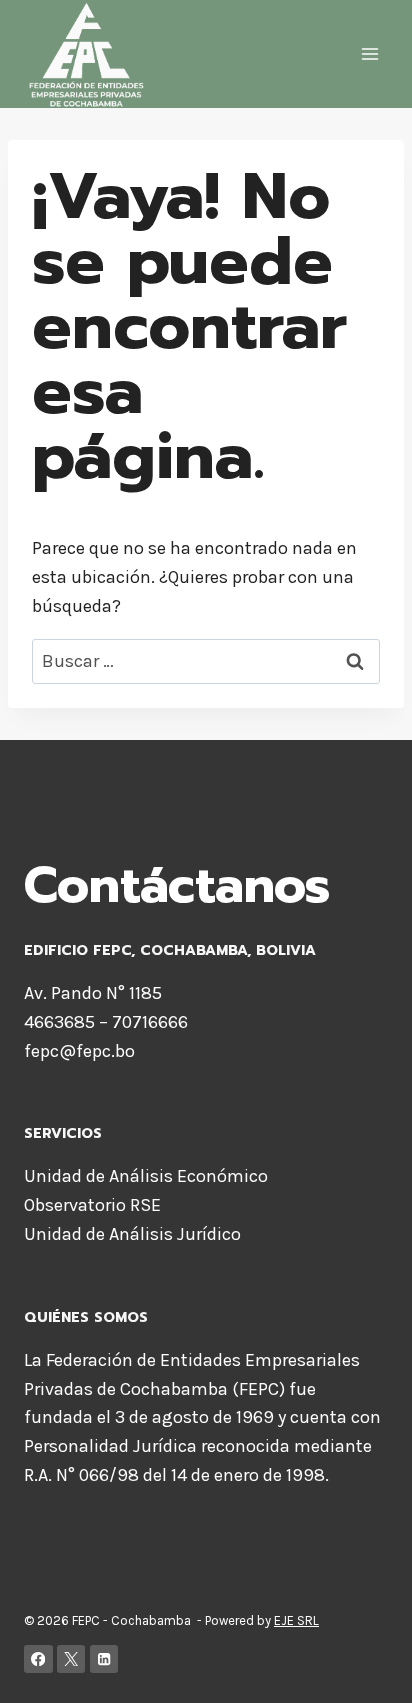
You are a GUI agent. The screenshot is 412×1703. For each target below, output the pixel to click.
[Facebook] (38, 1659)
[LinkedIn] (104, 1659)
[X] (71, 1659)
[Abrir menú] (369, 54)
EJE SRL (296, 1620)
